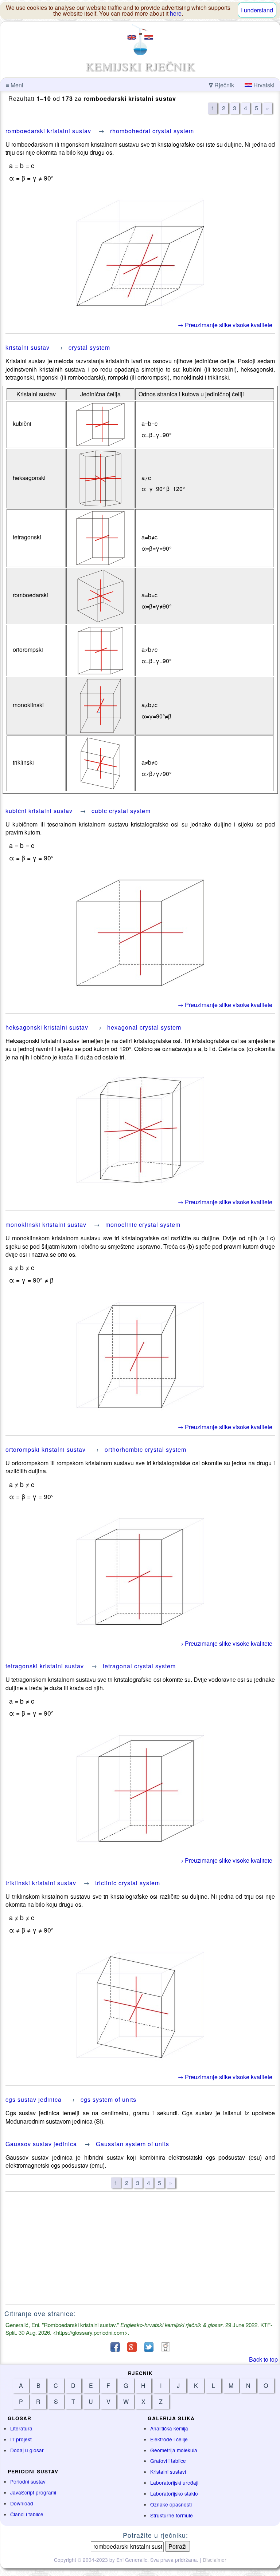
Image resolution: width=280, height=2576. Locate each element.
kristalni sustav (28, 347)
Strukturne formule (172, 2515)
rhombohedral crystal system (152, 131)
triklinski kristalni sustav (41, 1883)
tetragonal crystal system (139, 1666)
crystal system (89, 347)
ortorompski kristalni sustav (46, 1449)
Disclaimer (215, 2560)
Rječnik (221, 85)
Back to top (263, 2359)
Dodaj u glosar (27, 2450)
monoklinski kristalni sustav (46, 1224)
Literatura (21, 2428)
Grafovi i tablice (168, 2461)
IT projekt (21, 2439)
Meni (15, 85)
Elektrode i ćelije (169, 2439)
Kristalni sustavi (168, 2472)
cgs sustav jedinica (34, 2099)
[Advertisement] (140, 2248)
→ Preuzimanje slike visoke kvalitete (225, 325)
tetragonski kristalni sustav (45, 1666)
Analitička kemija (169, 2428)
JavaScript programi (33, 2492)
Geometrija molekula (174, 2450)
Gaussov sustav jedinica (41, 2144)
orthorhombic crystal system (145, 1449)
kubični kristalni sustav (39, 811)
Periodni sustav (28, 2481)
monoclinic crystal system (143, 1224)
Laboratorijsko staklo (174, 2493)
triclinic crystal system (128, 1883)
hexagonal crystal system (144, 1027)
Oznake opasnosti (171, 2504)
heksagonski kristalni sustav (47, 1027)
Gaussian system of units (133, 2144)
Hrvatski (263, 85)
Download (22, 2503)
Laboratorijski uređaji (174, 2482)
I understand (257, 10)
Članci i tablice (27, 2514)
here (176, 13)
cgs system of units (108, 2099)
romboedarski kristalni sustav (48, 131)
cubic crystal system (121, 811)
